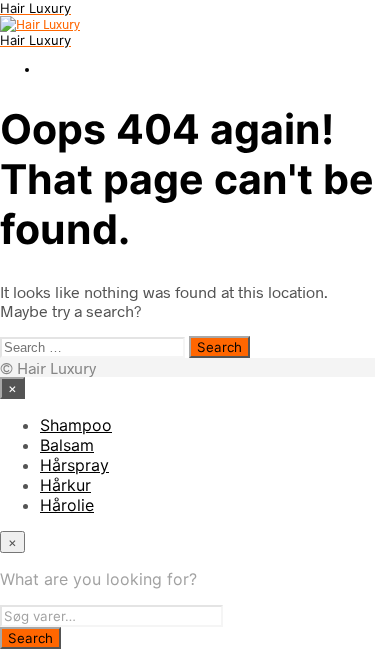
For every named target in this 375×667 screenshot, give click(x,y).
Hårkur (65, 485)
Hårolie (67, 505)
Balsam (67, 445)
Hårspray (74, 465)
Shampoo (76, 425)
